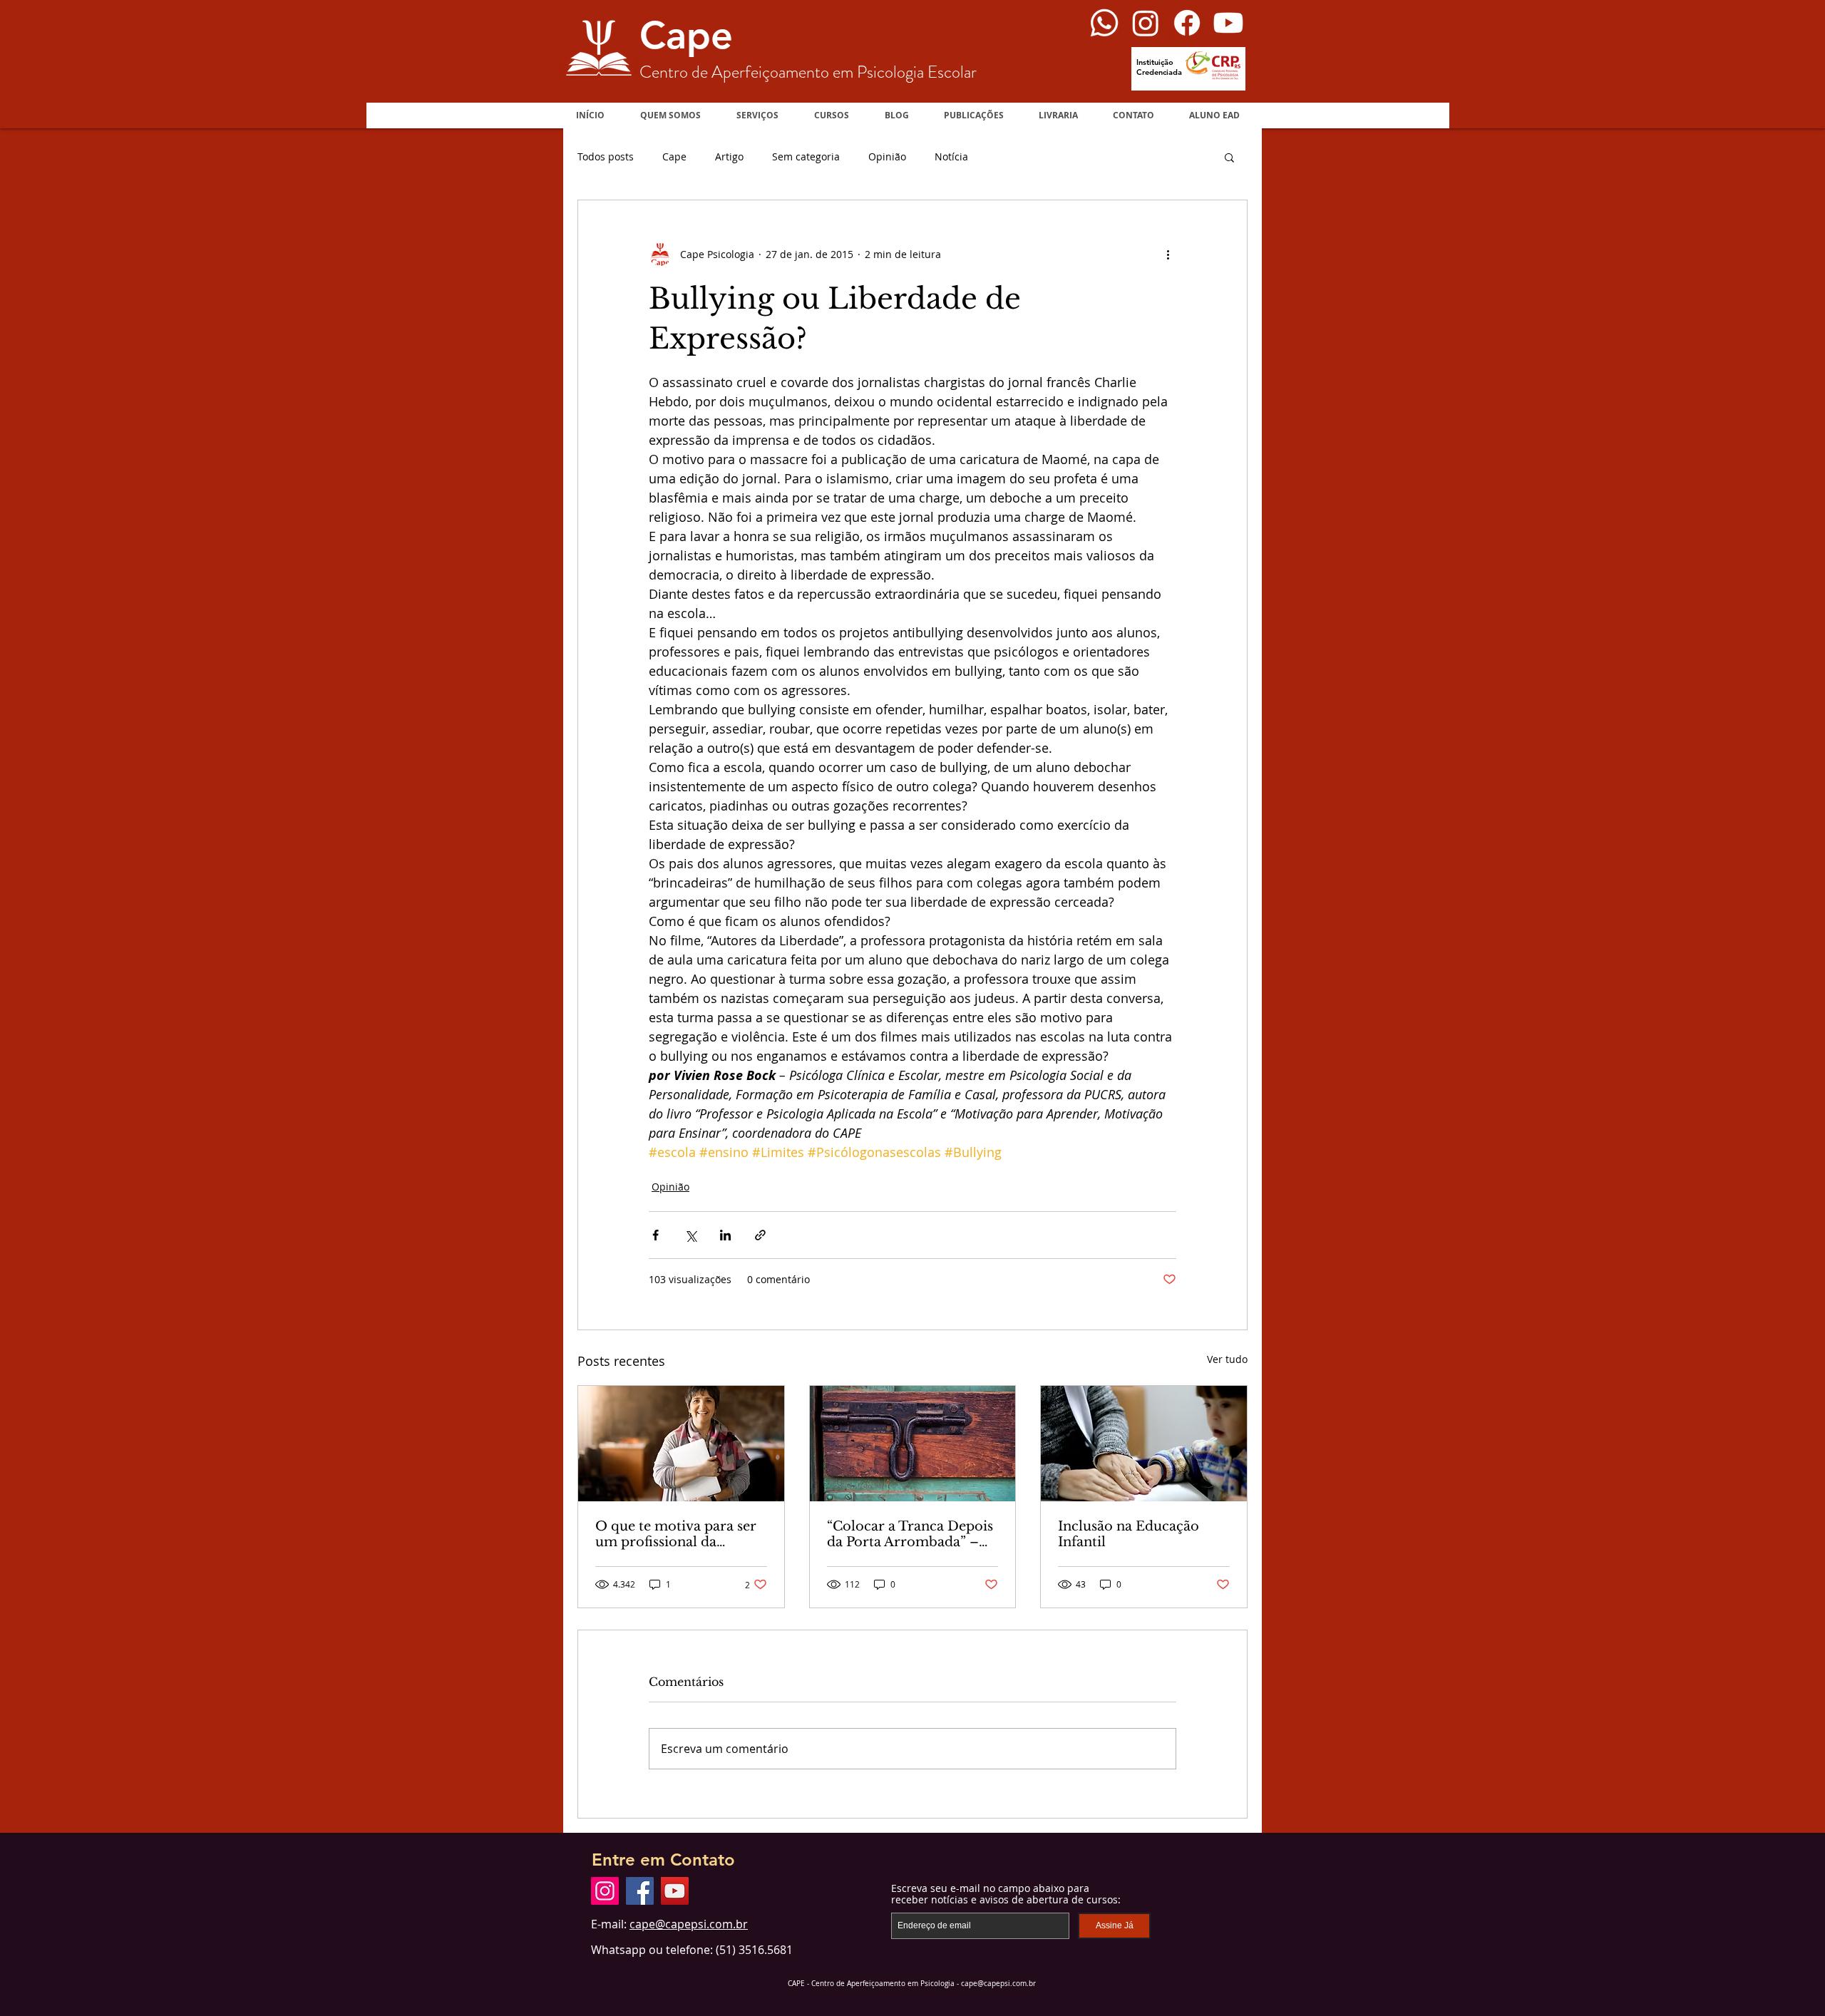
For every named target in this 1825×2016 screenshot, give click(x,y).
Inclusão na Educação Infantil (1129, 1534)
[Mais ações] (1168, 254)
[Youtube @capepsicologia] (1228, 23)
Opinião (887, 156)
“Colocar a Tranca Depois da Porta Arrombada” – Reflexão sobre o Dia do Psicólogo (910, 1534)
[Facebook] (640, 1891)
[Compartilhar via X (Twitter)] (690, 1235)
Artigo (729, 156)
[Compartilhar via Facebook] (656, 1235)
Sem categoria (806, 156)
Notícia (951, 156)
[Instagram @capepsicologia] (1146, 23)
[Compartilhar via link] (760, 1235)
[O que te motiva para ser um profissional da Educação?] (681, 1444)
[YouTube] (675, 1891)
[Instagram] (605, 1891)
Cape (674, 156)
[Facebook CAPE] (1187, 23)
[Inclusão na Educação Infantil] (1144, 1444)
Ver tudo (1227, 1359)
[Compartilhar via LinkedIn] (725, 1235)
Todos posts (606, 156)
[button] (832, 115)
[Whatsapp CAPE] (1104, 23)
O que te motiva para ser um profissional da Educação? (676, 1534)
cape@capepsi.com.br (689, 1924)
